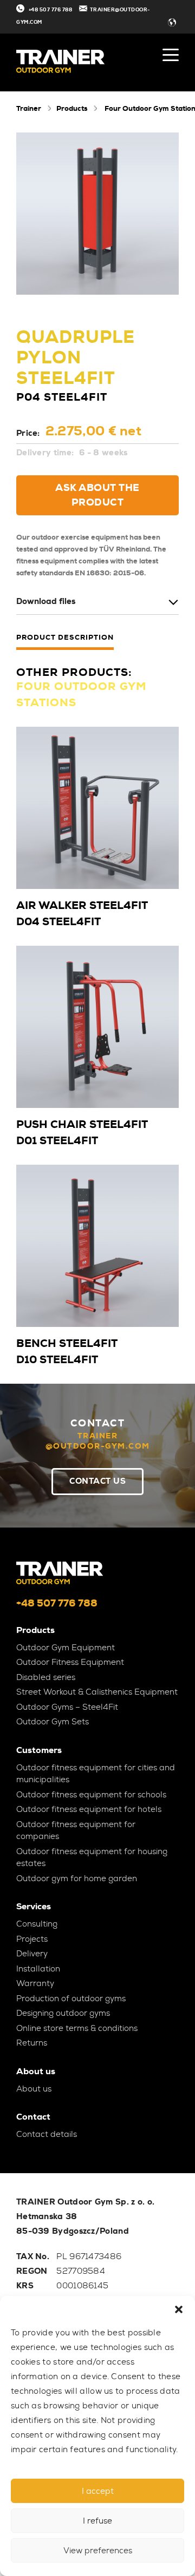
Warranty (35, 1983)
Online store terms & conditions (77, 2028)
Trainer (29, 108)
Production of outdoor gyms (71, 1999)
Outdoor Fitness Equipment (70, 1662)
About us (34, 2089)
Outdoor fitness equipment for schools (91, 1795)
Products (72, 108)
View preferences (98, 2551)
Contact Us (97, 1481)
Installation (38, 1969)
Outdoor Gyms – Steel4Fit (67, 1707)
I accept (98, 2491)
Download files (46, 602)
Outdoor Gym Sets (53, 1722)
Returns (32, 2043)
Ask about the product (97, 495)
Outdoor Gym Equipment (66, 1648)
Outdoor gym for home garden (77, 1878)
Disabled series (46, 1677)
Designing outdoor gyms (63, 2013)
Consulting (37, 1924)
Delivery (32, 1954)
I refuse (97, 2521)
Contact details (47, 2134)
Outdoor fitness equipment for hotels (89, 1809)
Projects (32, 1939)
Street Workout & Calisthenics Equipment (97, 1692)
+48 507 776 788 (50, 10)
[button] (179, 2309)
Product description (65, 638)
